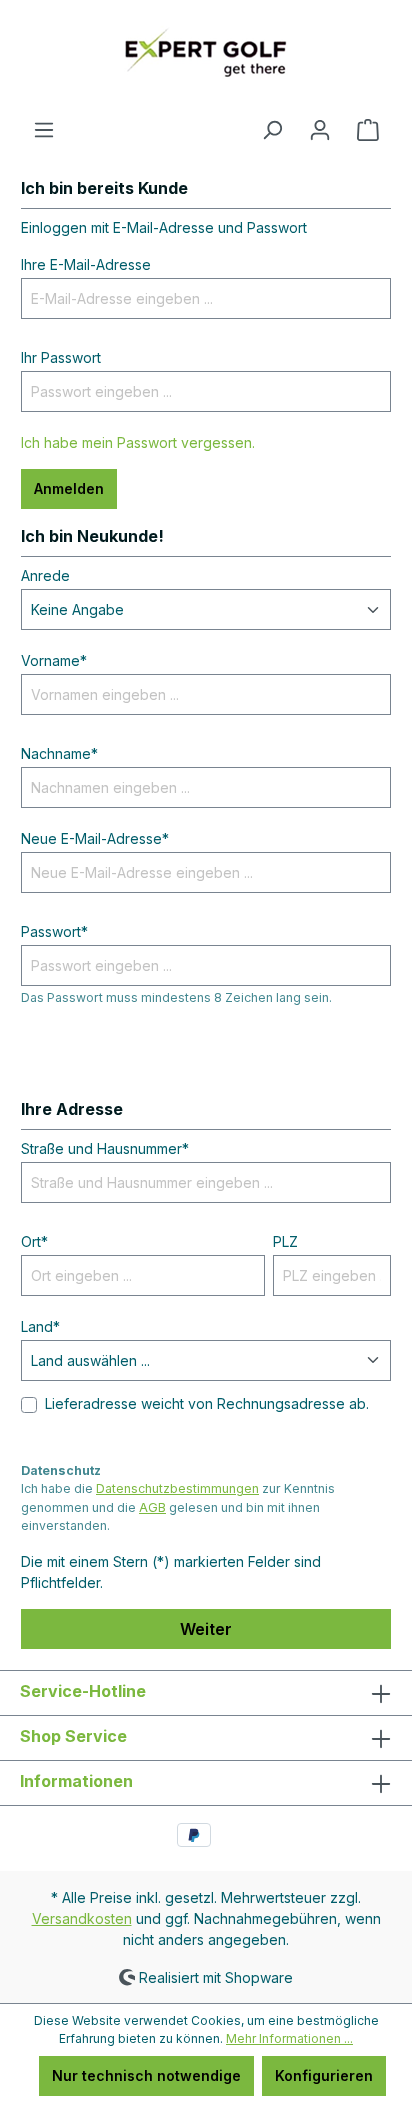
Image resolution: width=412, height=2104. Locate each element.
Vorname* (54, 660)
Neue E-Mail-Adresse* (95, 838)
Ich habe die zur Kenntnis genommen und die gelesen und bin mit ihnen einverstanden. (178, 1507)
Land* (40, 1326)
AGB (152, 1507)
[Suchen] (272, 130)
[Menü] (44, 130)
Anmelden (69, 488)
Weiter (206, 1629)
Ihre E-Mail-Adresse (86, 264)
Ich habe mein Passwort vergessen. (138, 442)
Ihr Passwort (61, 357)
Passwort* (54, 931)
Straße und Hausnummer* (105, 1148)
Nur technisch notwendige (146, 2075)
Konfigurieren (324, 2075)
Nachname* (59, 753)
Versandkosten (82, 1918)
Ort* (34, 1241)
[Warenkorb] (368, 130)
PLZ (285, 1241)
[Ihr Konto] (320, 130)
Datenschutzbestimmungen (177, 1488)
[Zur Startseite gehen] (206, 59)
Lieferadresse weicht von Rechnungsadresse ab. (207, 1403)
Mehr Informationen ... (289, 2038)
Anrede (45, 575)
